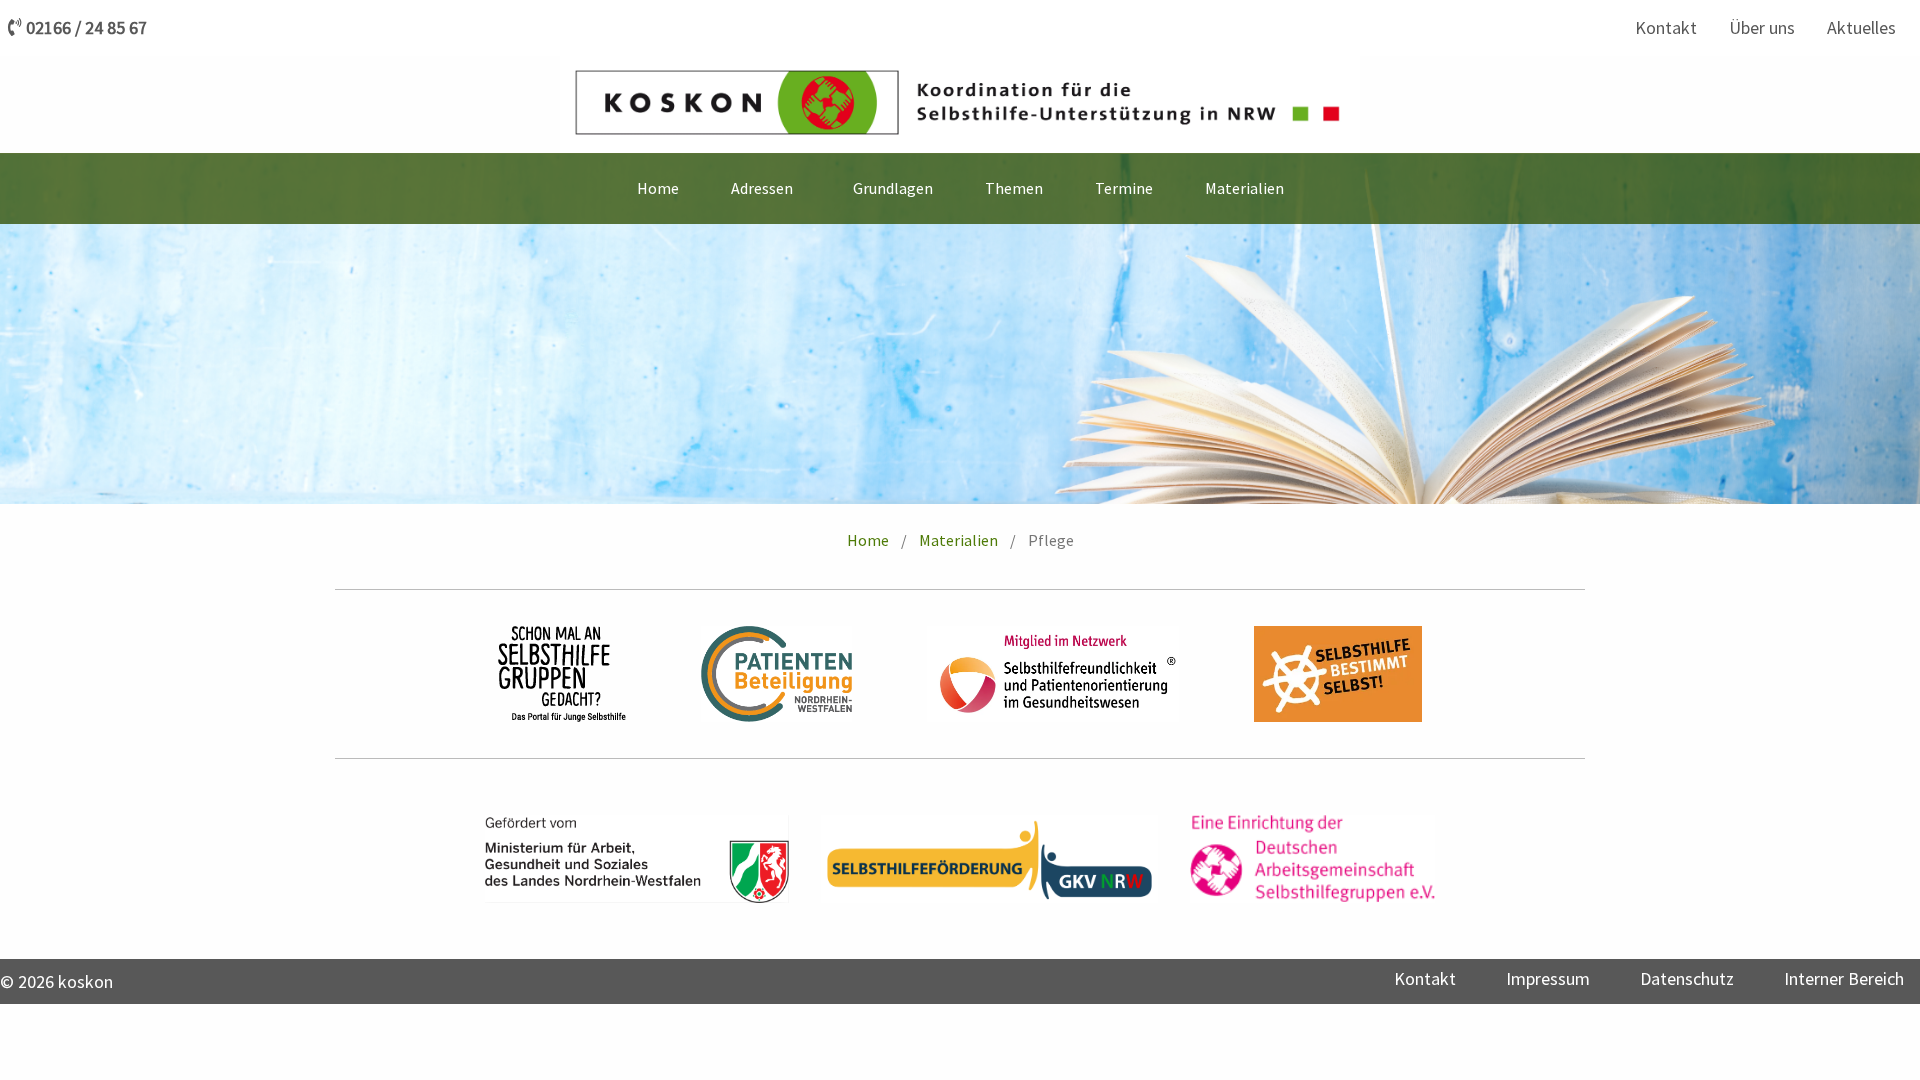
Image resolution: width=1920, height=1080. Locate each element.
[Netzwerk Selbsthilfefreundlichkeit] (1053, 674)
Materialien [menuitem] (1244, 188)
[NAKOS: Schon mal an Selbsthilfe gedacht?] (562, 674)
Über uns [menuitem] (1762, 27)
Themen (1014, 188)
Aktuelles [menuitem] (1861, 27)
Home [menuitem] (658, 188)
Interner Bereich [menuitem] (1844, 978)
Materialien (958, 540)
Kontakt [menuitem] (1666, 27)
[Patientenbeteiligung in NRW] (776, 674)
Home (868, 540)
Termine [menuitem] (1124, 188)
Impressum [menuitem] (1548, 978)
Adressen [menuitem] (762, 188)
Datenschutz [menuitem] (1687, 978)
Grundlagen (893, 188)
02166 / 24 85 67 (86, 28)
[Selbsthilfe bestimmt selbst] (1338, 674)
